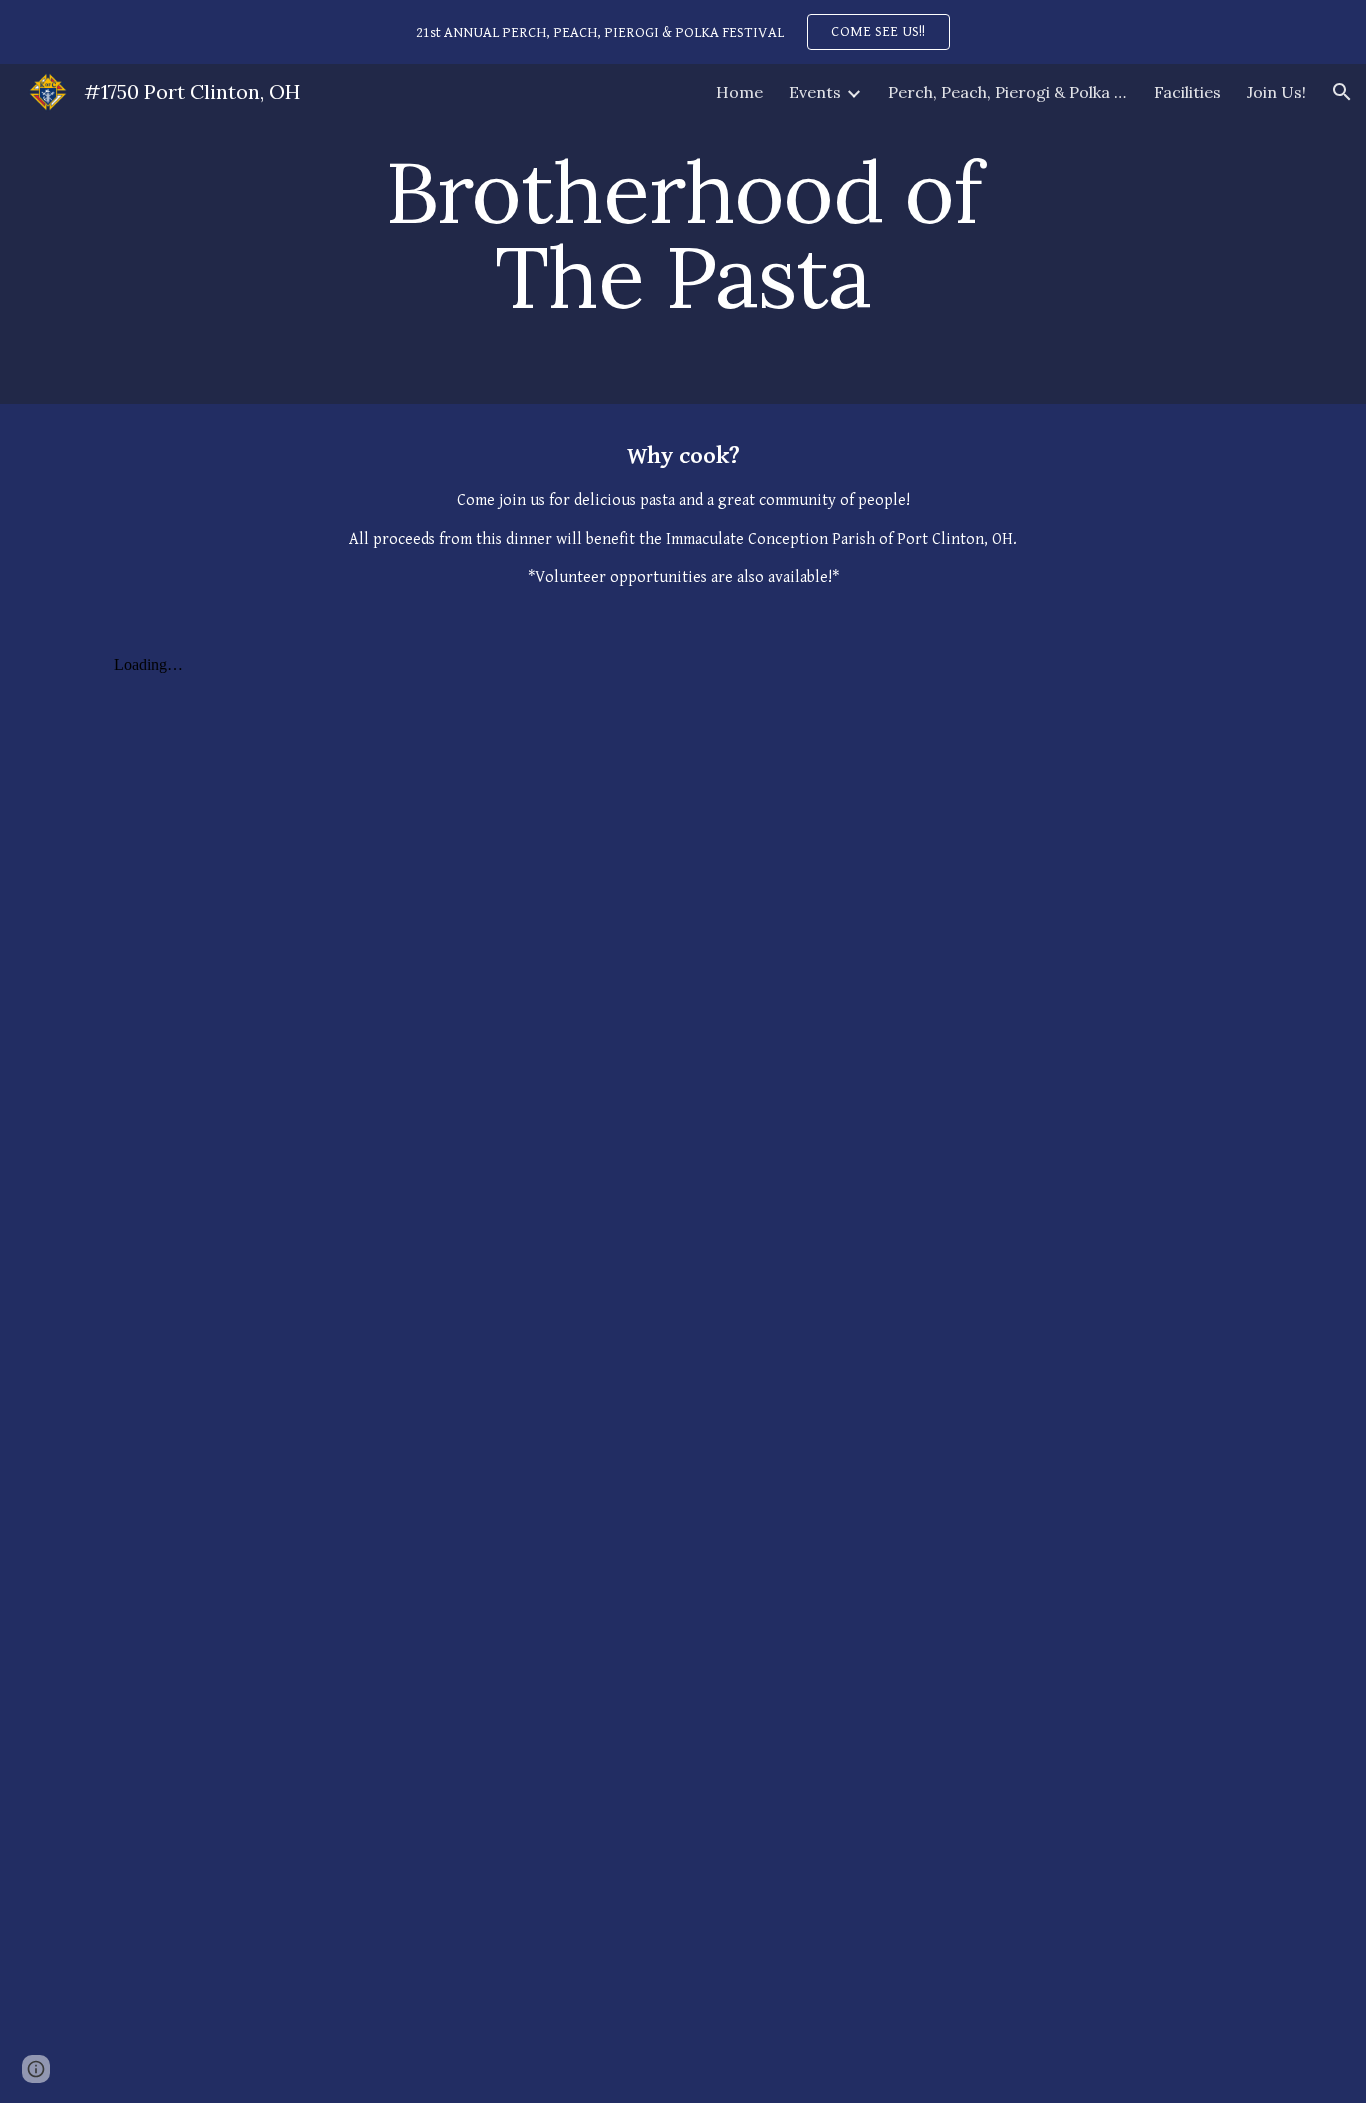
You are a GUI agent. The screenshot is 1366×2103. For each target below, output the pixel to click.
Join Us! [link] (1276, 92)
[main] (683, 234)
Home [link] (739, 92)
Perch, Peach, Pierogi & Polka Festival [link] (1008, 92)
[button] (1342, 92)
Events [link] (815, 92)
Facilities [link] (1187, 92)
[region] (683, 32)
